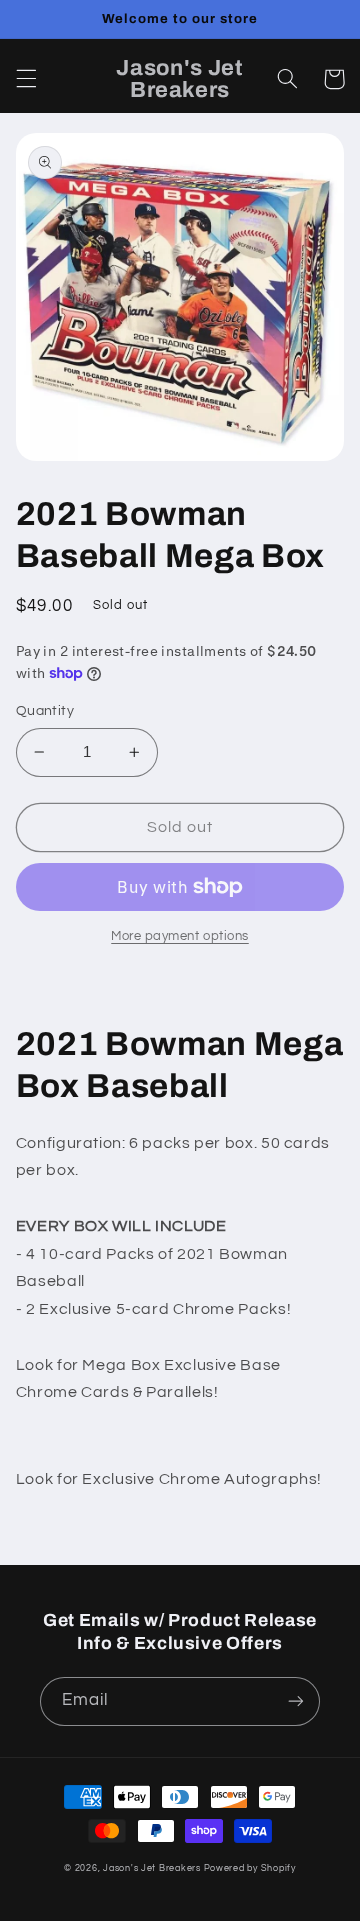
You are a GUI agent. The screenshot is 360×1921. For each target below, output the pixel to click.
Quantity (45, 711)
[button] (26, 79)
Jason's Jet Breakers (152, 1868)
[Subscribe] (296, 1701)
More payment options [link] (180, 936)
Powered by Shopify (250, 1868)
